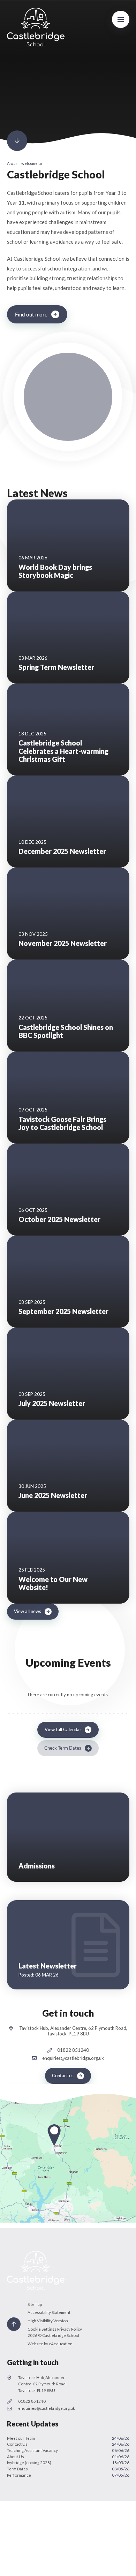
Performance (68, 2475)
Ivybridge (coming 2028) (68, 2463)
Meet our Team (68, 2438)
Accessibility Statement (49, 2312)
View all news (28, 1611)
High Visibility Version (48, 2321)
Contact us (63, 2076)
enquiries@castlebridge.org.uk (73, 2058)
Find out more (31, 314)
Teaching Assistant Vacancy (68, 2450)
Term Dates (68, 2469)
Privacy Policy (70, 2329)
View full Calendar (63, 1730)
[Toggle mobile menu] (121, 20)
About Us (68, 2457)
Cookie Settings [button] (42, 2329)
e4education (61, 2344)
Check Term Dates (63, 1748)
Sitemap (35, 2304)
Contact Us (68, 2444)
